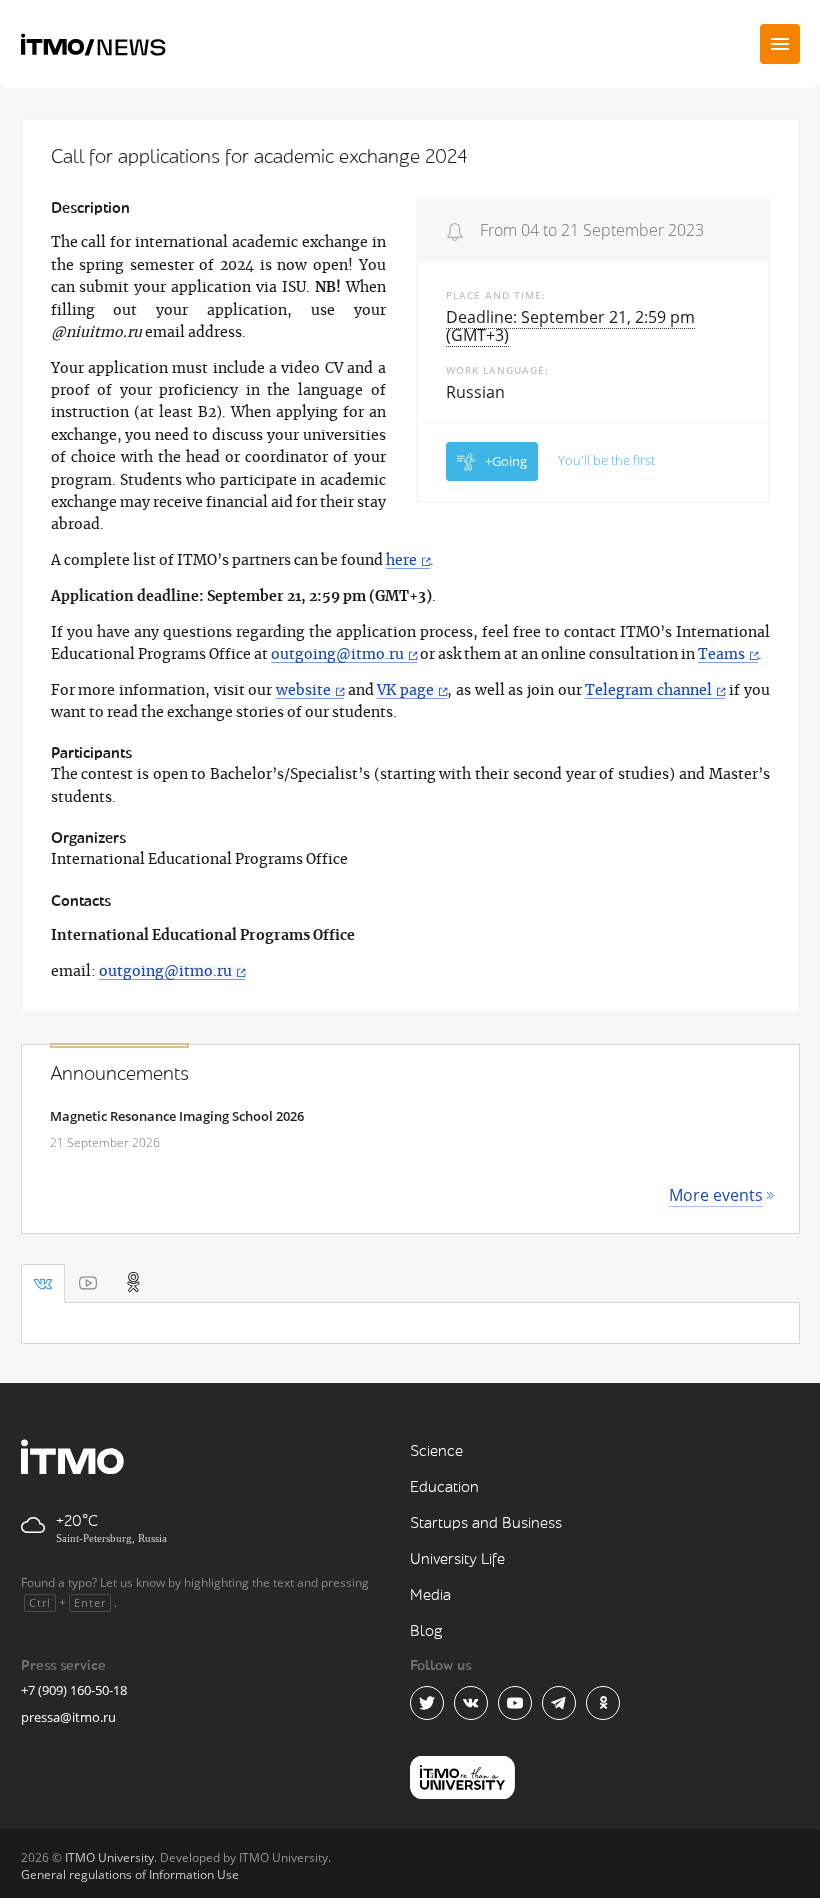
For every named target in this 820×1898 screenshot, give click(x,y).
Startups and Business (486, 1523)
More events (716, 1195)
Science (436, 1451)
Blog (426, 1631)
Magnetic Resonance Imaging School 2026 (177, 1116)
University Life (457, 1559)
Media (430, 1595)
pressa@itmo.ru (68, 1717)
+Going (506, 461)
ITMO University (109, 1857)
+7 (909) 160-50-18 (74, 1690)
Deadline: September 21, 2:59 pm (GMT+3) (570, 326)
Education (444, 1487)
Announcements (119, 1074)
